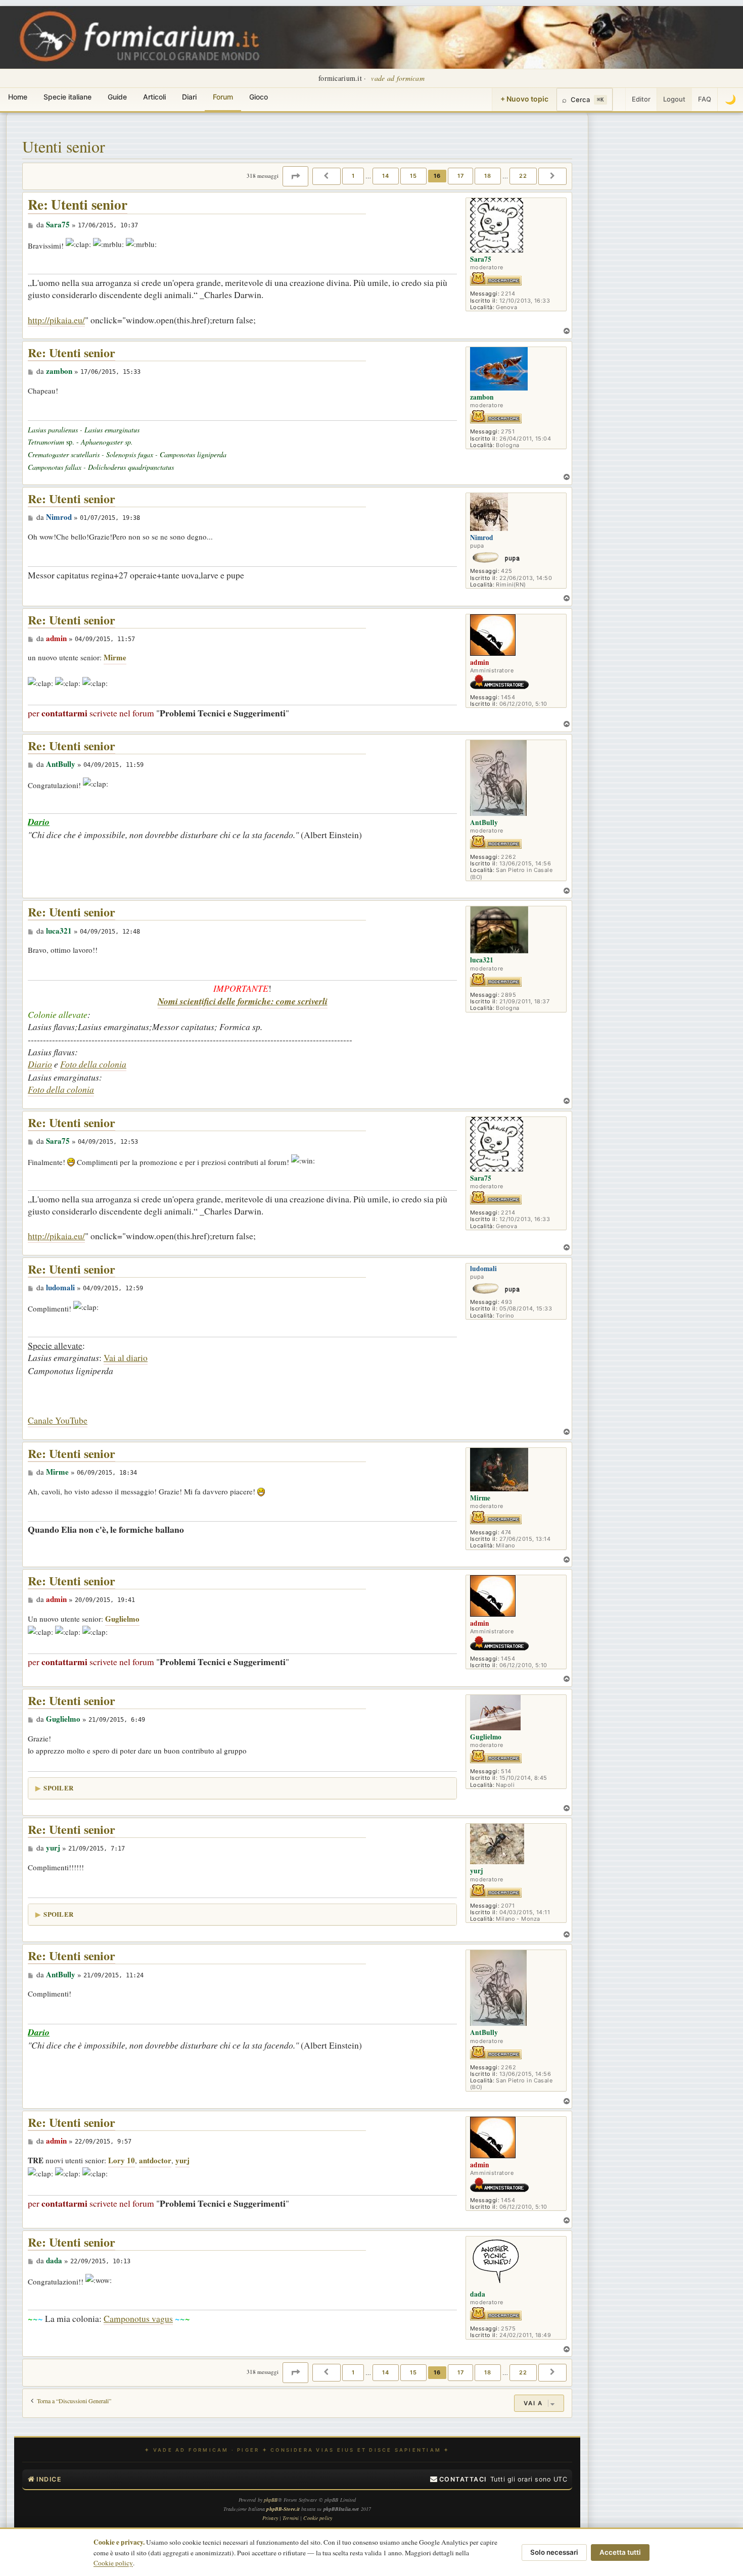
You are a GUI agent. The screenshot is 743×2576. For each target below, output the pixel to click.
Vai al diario (126, 1357)
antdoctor (155, 2160)
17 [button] (461, 176)
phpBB (271, 2500)
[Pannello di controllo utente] (619, 100)
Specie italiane (67, 97)
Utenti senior (64, 146)
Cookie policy (113, 2563)
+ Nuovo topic (524, 99)
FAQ (705, 99)
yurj (182, 2160)
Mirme (115, 657)
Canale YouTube (58, 1420)
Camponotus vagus (138, 2318)
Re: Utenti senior (78, 205)
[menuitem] (458, 2480)
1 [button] (353, 176)
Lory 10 (122, 2160)
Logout (674, 99)
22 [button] (523, 176)
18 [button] (488, 176)
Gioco (259, 97)
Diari (189, 97)
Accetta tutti (620, 2552)
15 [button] (413, 176)
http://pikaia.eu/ (56, 320)
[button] (295, 176)
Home (18, 97)
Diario (40, 1064)
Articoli (154, 97)
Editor (641, 99)
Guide (117, 97)
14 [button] (386, 176)
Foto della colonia (93, 1064)
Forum (223, 97)
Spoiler (58, 1788)
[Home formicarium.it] (371, 37)
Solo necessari (554, 2552)
